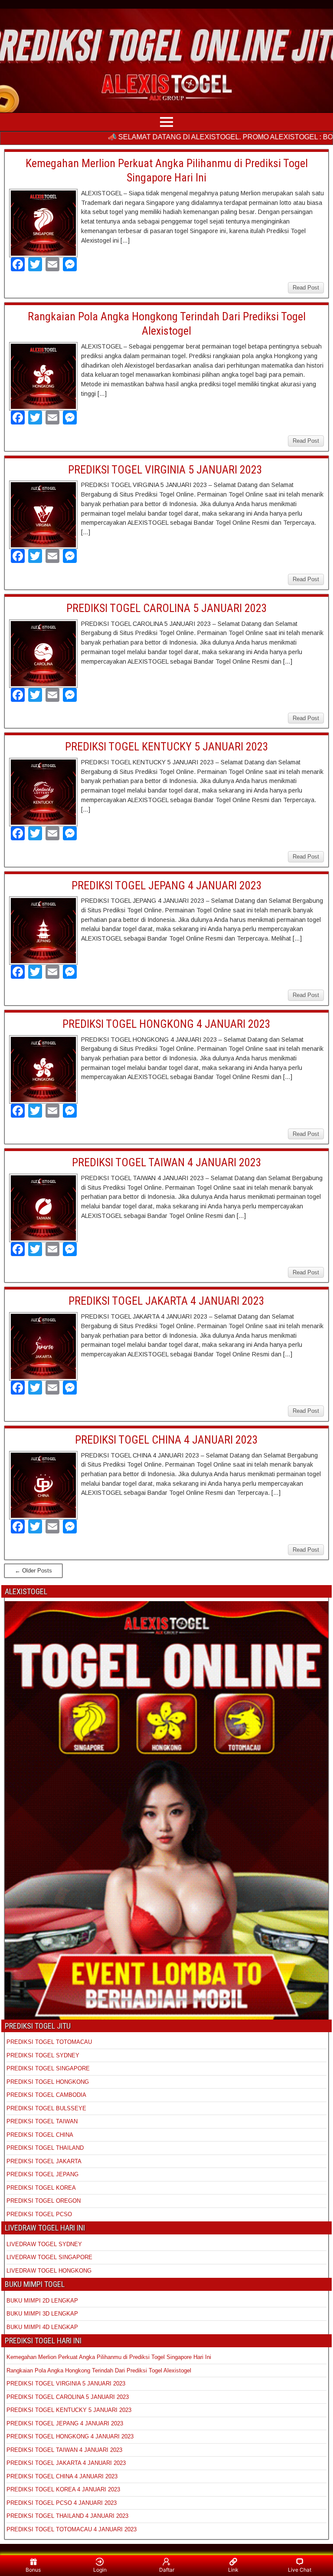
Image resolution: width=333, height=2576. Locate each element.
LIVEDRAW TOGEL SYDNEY (44, 2244)
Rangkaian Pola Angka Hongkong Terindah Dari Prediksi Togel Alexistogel (99, 2370)
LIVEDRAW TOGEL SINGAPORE (49, 2257)
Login (100, 2570)
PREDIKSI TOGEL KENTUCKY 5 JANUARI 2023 (167, 747)
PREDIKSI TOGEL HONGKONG (48, 2082)
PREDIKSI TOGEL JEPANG (42, 2174)
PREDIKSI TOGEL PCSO (39, 2214)
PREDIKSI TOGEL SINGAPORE (48, 2068)
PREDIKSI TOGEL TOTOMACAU (49, 2042)
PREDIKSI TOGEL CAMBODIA (46, 2095)
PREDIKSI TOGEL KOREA (41, 2188)
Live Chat (300, 2570)
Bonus (33, 2570)
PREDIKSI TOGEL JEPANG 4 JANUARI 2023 (167, 885)
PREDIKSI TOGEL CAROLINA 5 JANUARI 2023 (167, 608)
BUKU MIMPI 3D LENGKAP (42, 2314)
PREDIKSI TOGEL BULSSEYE (46, 2108)
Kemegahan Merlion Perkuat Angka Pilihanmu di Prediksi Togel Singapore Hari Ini (109, 2357)
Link (233, 2570)
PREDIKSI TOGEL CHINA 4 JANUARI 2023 (166, 1440)
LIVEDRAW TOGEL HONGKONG (49, 2271)
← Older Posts (33, 1571)
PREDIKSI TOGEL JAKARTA (44, 2161)
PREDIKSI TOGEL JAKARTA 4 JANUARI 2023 (166, 1301)
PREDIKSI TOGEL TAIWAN (42, 2121)
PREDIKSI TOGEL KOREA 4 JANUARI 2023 (63, 2489)
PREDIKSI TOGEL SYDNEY (43, 2055)
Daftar (167, 2570)
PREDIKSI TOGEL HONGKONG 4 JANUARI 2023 (166, 1024)
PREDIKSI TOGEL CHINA (40, 2135)
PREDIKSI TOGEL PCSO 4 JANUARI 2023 (62, 2503)
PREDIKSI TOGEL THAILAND (45, 2148)
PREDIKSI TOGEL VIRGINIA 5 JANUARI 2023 (166, 470)
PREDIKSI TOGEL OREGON (44, 2201)
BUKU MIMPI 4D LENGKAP (42, 2327)
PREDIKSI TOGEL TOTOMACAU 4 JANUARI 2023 (72, 2529)
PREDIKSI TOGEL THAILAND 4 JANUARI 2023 (67, 2516)
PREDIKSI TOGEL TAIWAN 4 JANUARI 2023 (167, 1162)
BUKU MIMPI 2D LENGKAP (42, 2301)
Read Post (306, 288)
